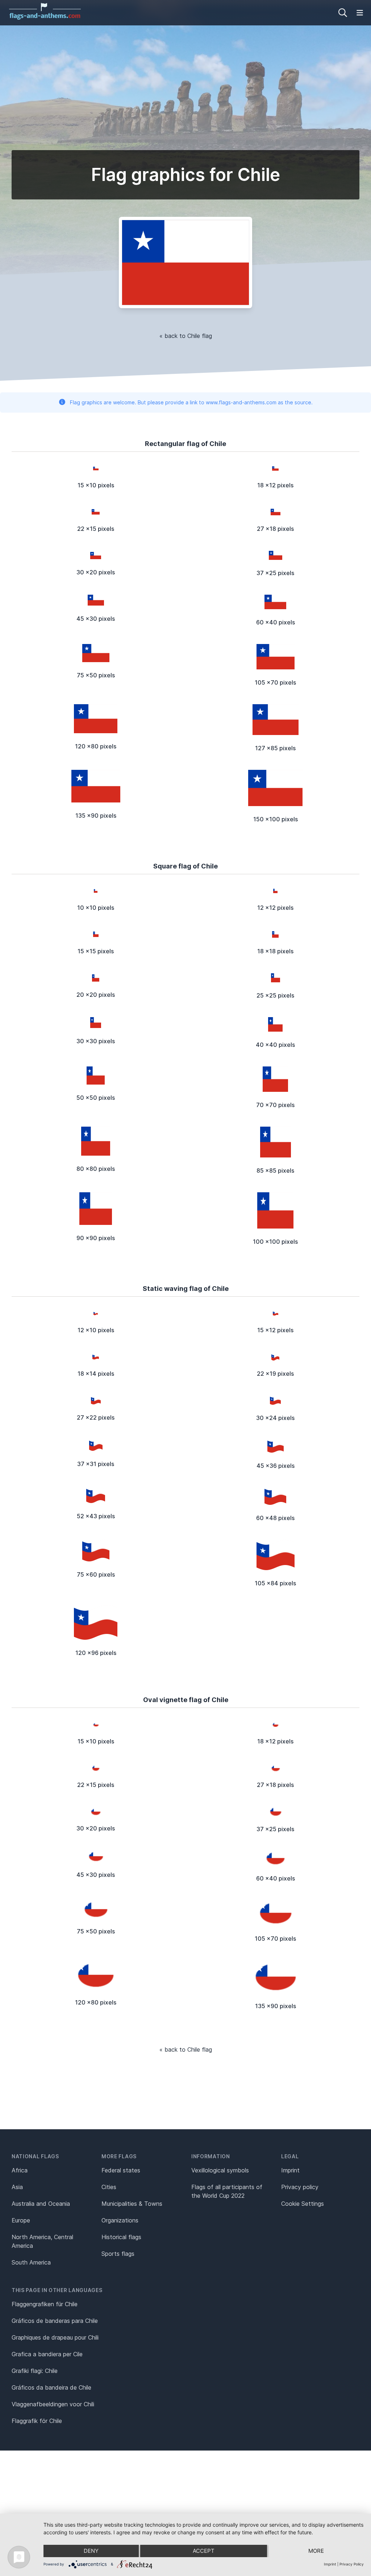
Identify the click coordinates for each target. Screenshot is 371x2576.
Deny (91, 2551)
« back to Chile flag (186, 336)
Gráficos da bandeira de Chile (51, 2387)
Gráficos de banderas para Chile (55, 2321)
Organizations (120, 2220)
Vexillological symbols (220, 2170)
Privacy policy (300, 2187)
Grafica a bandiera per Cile (47, 2354)
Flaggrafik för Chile (37, 2421)
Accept (204, 2551)
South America (31, 2262)
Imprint (290, 2170)
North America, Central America (42, 2241)
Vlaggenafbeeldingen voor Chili (53, 2404)
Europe (21, 2220)
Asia (17, 2187)
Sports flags (118, 2254)
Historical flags (121, 2237)
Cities (109, 2187)
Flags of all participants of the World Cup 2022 (227, 2191)
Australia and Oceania (41, 2204)
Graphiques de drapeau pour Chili (55, 2337)
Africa (20, 2170)
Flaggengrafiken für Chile (45, 2304)
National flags (35, 2156)
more (316, 2551)
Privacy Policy (352, 2564)
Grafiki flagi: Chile (35, 2371)
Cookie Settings (303, 2204)
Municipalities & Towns (132, 2204)
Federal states (121, 2170)
